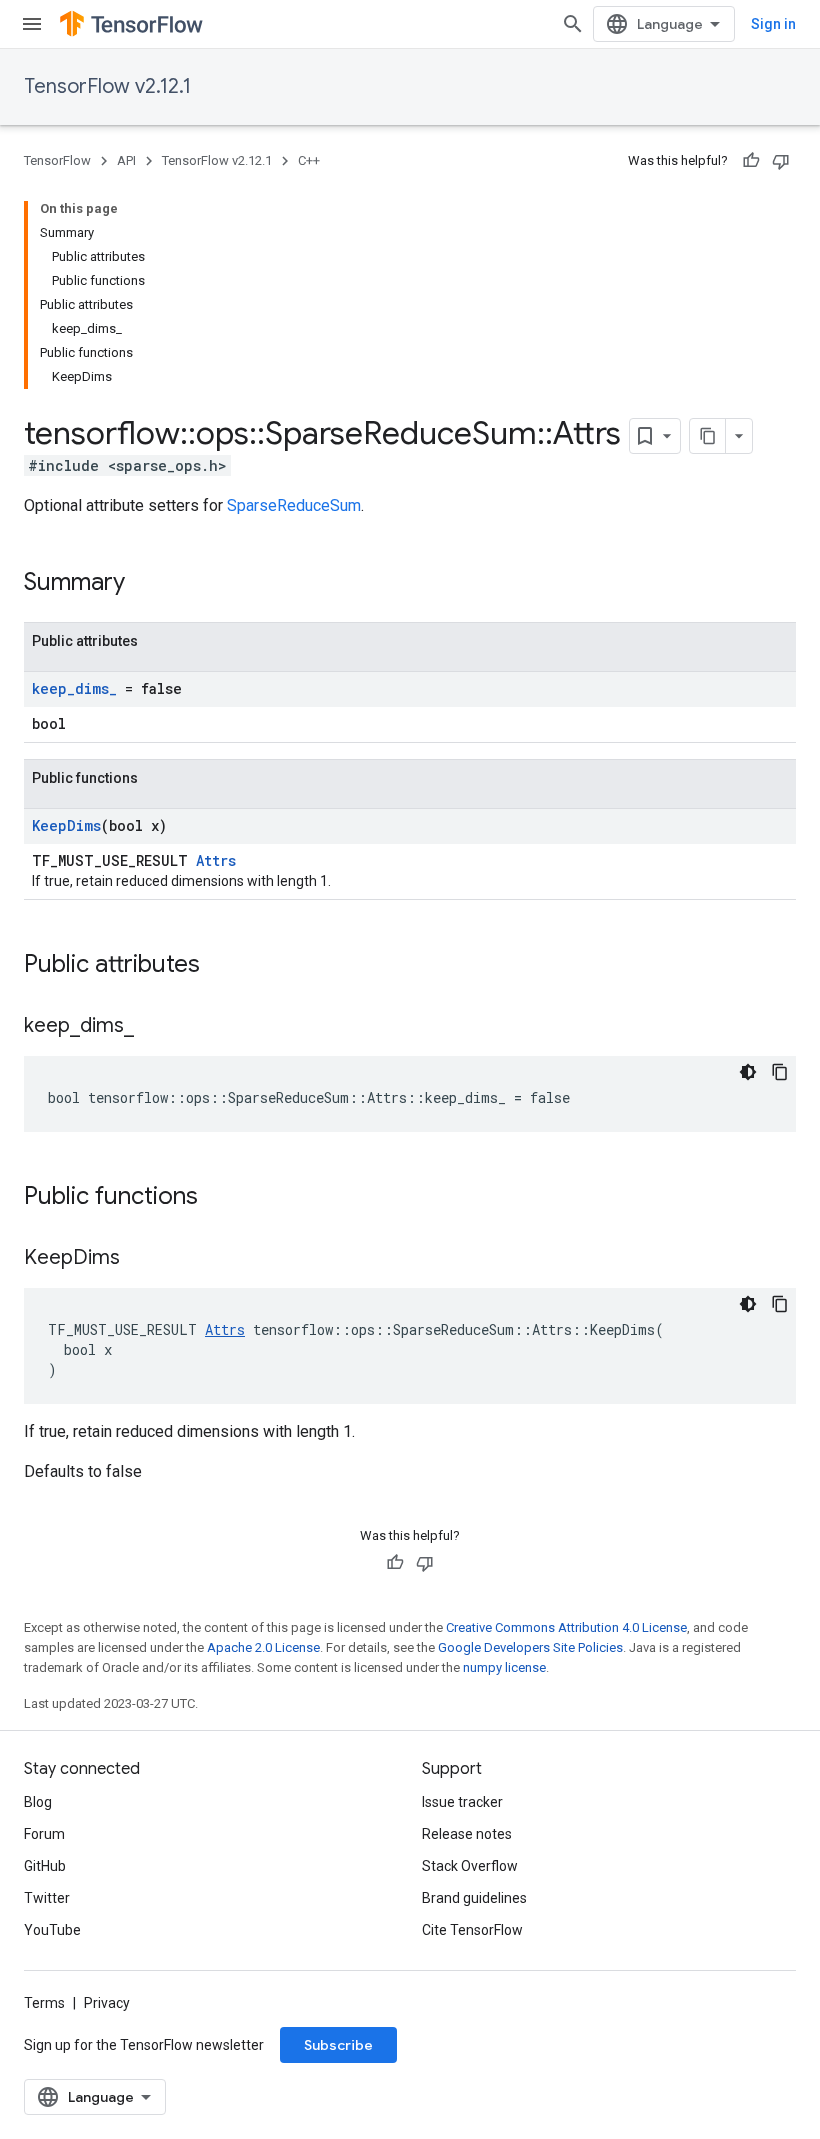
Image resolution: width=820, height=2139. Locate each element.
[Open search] (573, 24)
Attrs (216, 860)
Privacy (107, 2003)
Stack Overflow (470, 1866)
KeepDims (66, 825)
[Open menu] (32, 24)
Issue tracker (462, 1802)
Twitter (47, 1898)
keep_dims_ (74, 688)
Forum (44, 1834)
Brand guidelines (474, 1898)
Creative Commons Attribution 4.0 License (566, 1627)
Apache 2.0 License (263, 1647)
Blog (38, 1802)
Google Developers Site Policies (530, 1647)
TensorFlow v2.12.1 (107, 86)
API (126, 160)
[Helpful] (751, 161)
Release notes (467, 1834)
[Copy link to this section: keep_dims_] (154, 1027)
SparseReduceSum (294, 505)
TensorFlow (57, 160)
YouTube (52, 1930)
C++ (309, 160)
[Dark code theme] (748, 1072)
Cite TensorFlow (472, 1930)
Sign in (773, 24)
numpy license (504, 1667)
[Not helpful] (781, 161)
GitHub (45, 1866)
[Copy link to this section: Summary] (145, 584)
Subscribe (338, 2045)
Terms (44, 2003)
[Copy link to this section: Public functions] (218, 1198)
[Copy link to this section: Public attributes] (220, 966)
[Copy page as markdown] (708, 436)
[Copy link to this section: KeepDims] (140, 1259)
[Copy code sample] (780, 1072)
